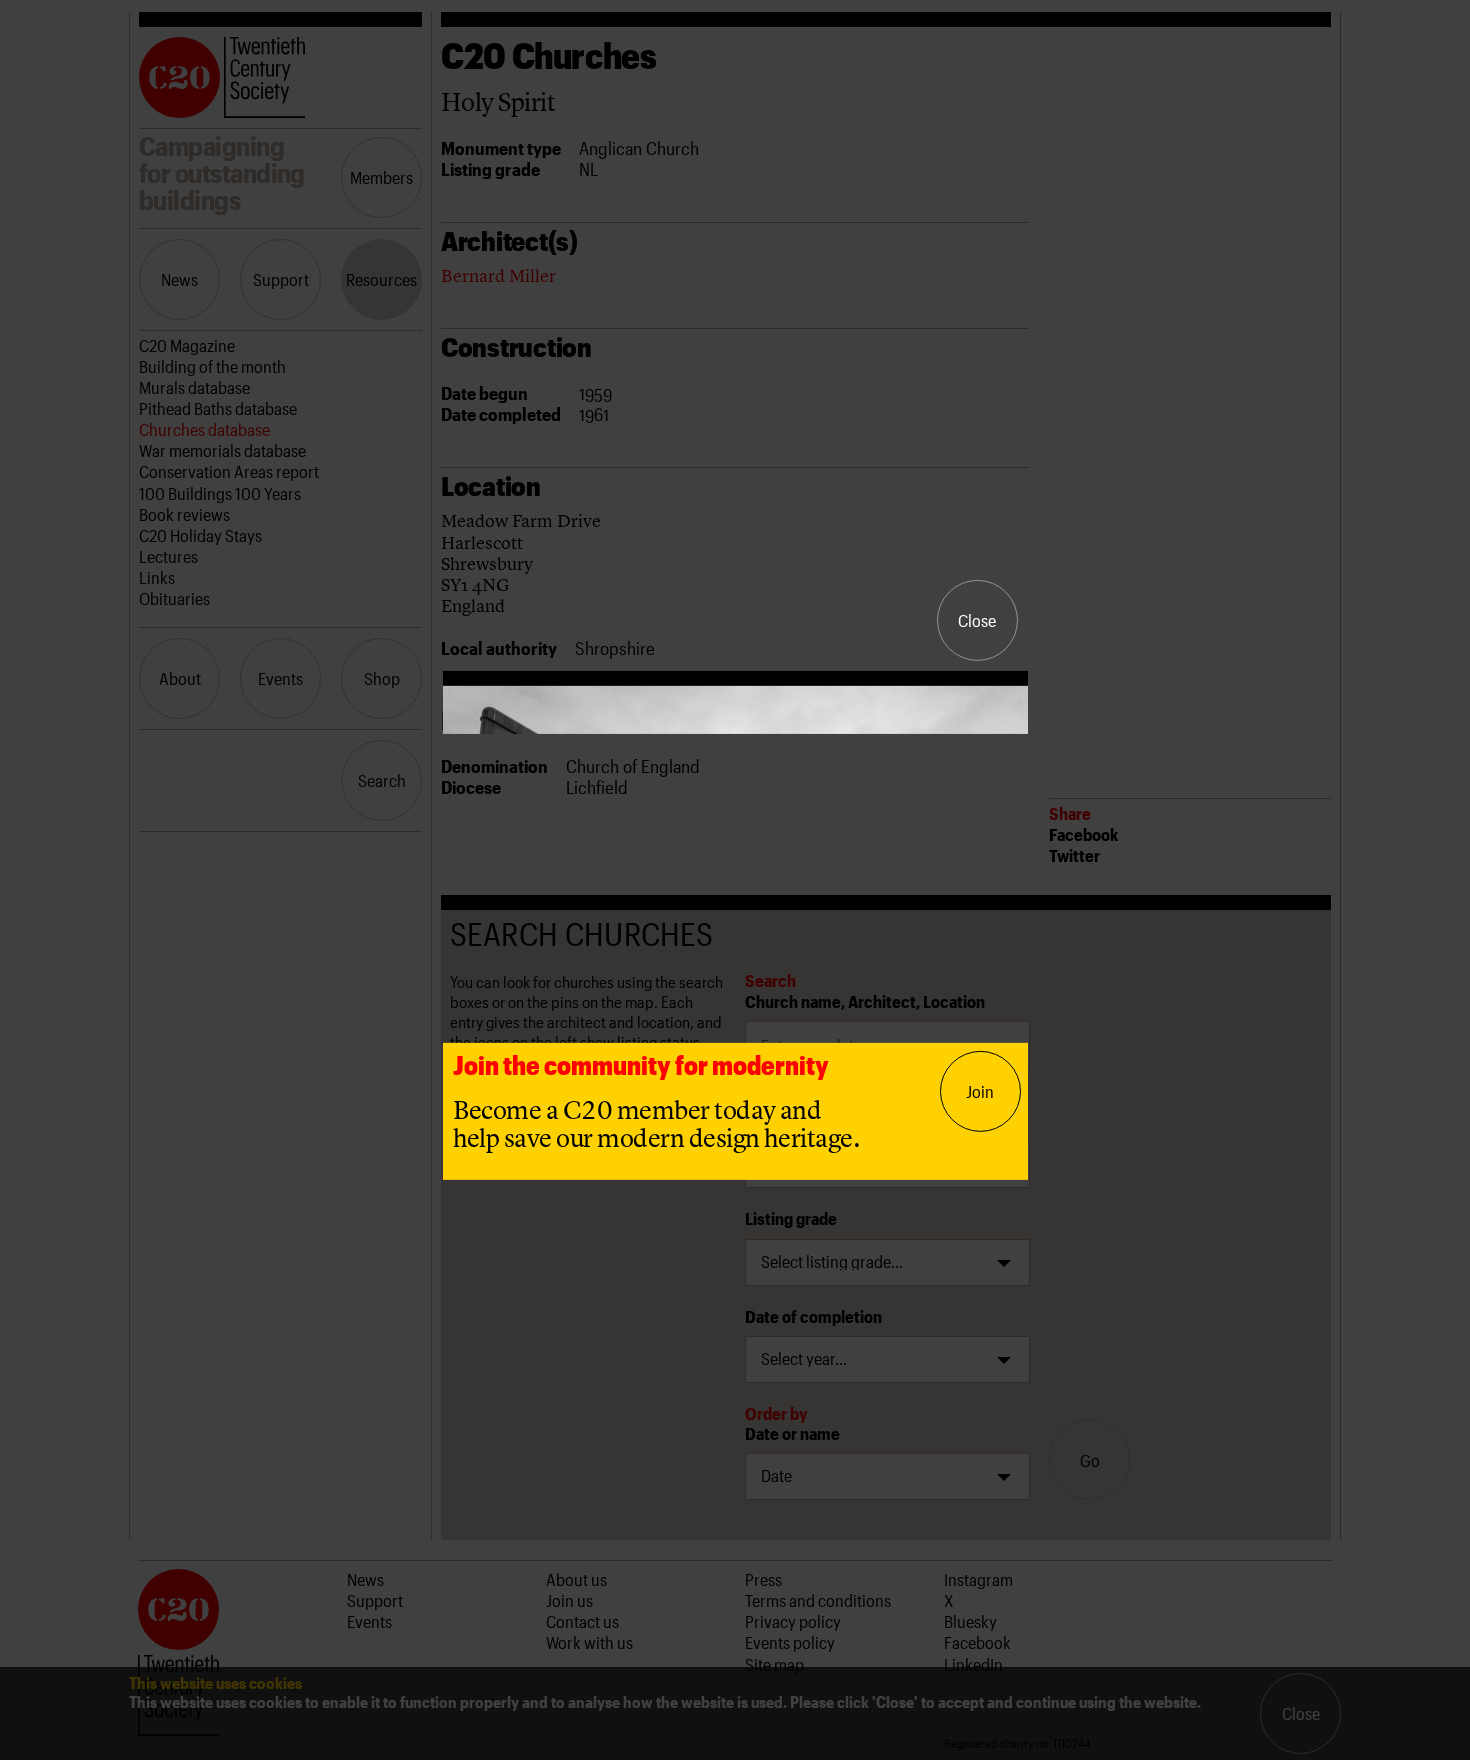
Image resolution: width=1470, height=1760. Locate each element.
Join (980, 1091)
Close (977, 620)
